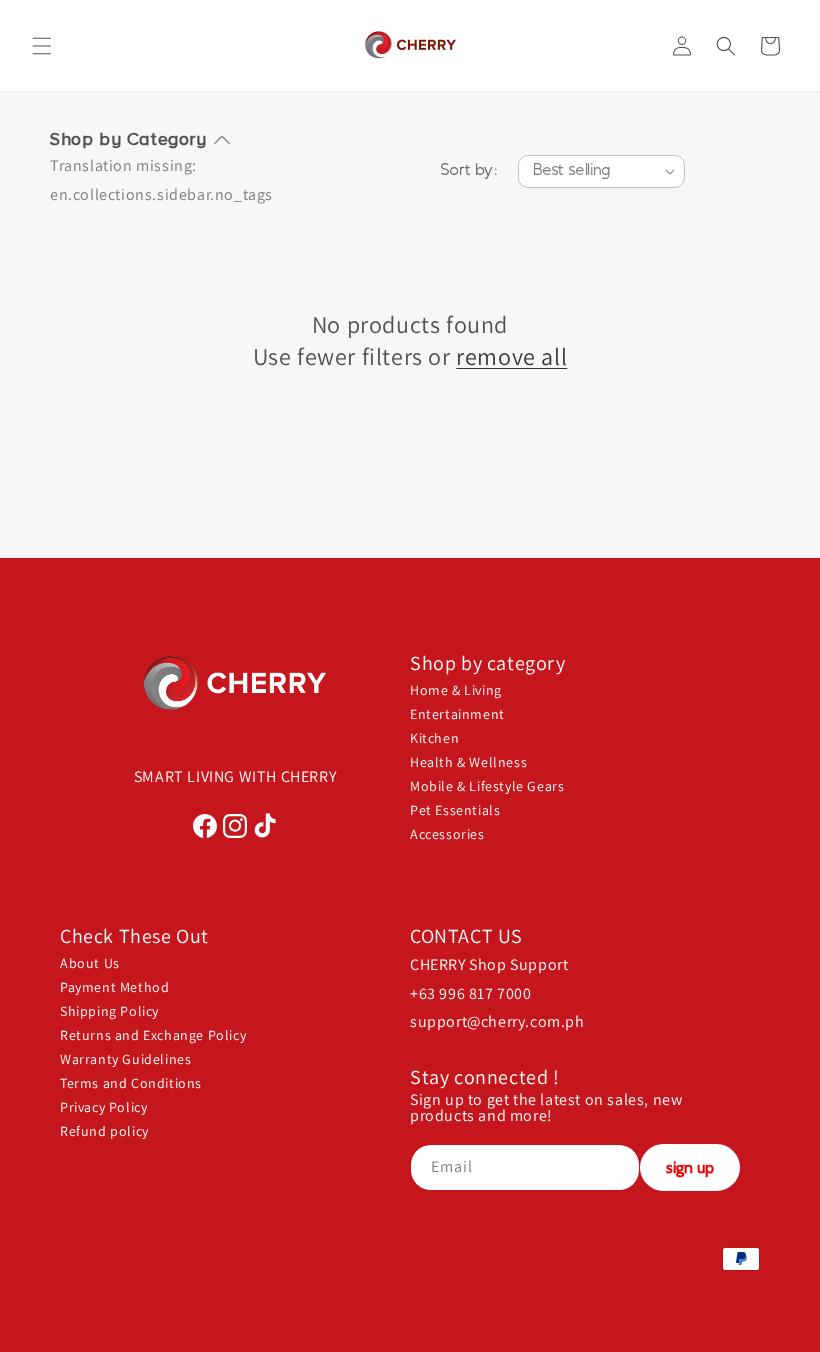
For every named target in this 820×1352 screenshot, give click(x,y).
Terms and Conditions (131, 1083)
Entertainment (457, 714)
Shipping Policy (109, 1011)
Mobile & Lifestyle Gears (487, 786)
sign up (690, 1167)
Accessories (447, 834)
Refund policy (104, 1131)
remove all (511, 356)
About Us (90, 963)
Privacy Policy (103, 1107)
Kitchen (434, 738)
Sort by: (469, 171)
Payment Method (114, 987)
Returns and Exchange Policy (153, 1035)
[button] (42, 46)
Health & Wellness (468, 762)
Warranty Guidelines (125, 1059)
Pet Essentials (455, 810)
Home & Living (456, 690)
